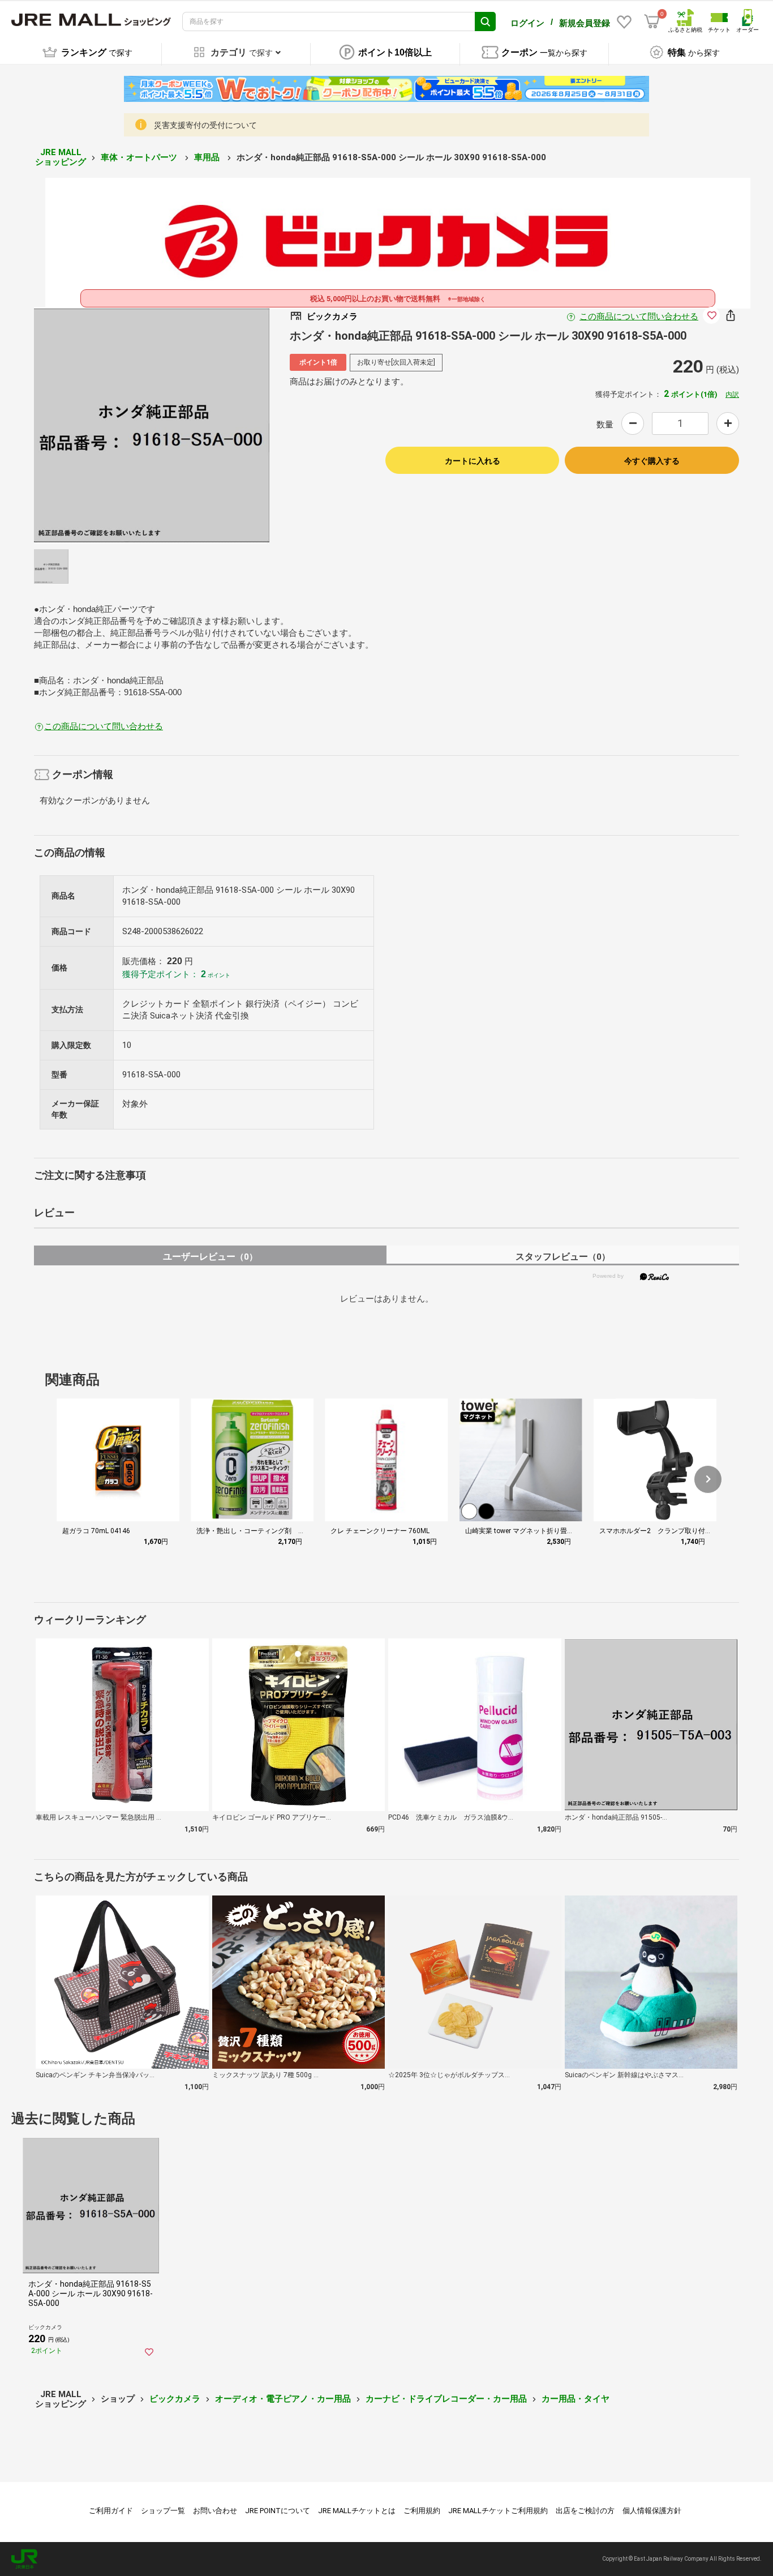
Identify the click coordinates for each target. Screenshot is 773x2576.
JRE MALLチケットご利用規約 (498, 2511)
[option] (152, 425)
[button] (708, 1479)
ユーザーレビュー (210, 1257)
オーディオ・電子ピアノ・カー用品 (283, 2399)
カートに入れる (473, 461)
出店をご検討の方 (585, 2511)
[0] (652, 22)
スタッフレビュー (563, 1257)
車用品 (208, 157)
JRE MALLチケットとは (357, 2511)
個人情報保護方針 (652, 2511)
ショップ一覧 (163, 2511)
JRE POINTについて (278, 2511)
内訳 (732, 395)
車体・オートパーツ (140, 157)
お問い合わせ (215, 2511)
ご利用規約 (422, 2511)
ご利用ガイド (111, 2511)
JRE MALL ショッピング (61, 157)
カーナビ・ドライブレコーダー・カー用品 (446, 2399)
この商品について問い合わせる (639, 316)
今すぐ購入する (652, 461)
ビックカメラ (175, 2399)
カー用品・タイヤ (576, 2399)
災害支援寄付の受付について (205, 125)
